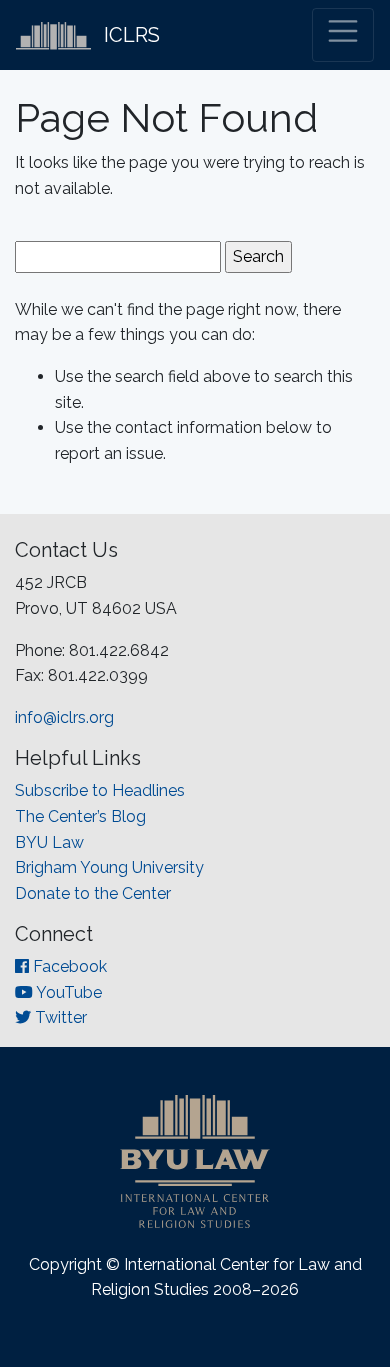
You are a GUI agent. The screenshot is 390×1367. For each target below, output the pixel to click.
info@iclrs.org (64, 717)
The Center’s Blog (80, 816)
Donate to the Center (93, 893)
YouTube (67, 992)
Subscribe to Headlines (100, 790)
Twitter (59, 1017)
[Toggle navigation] (343, 35)
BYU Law (49, 842)
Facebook (68, 966)
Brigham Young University (109, 867)
